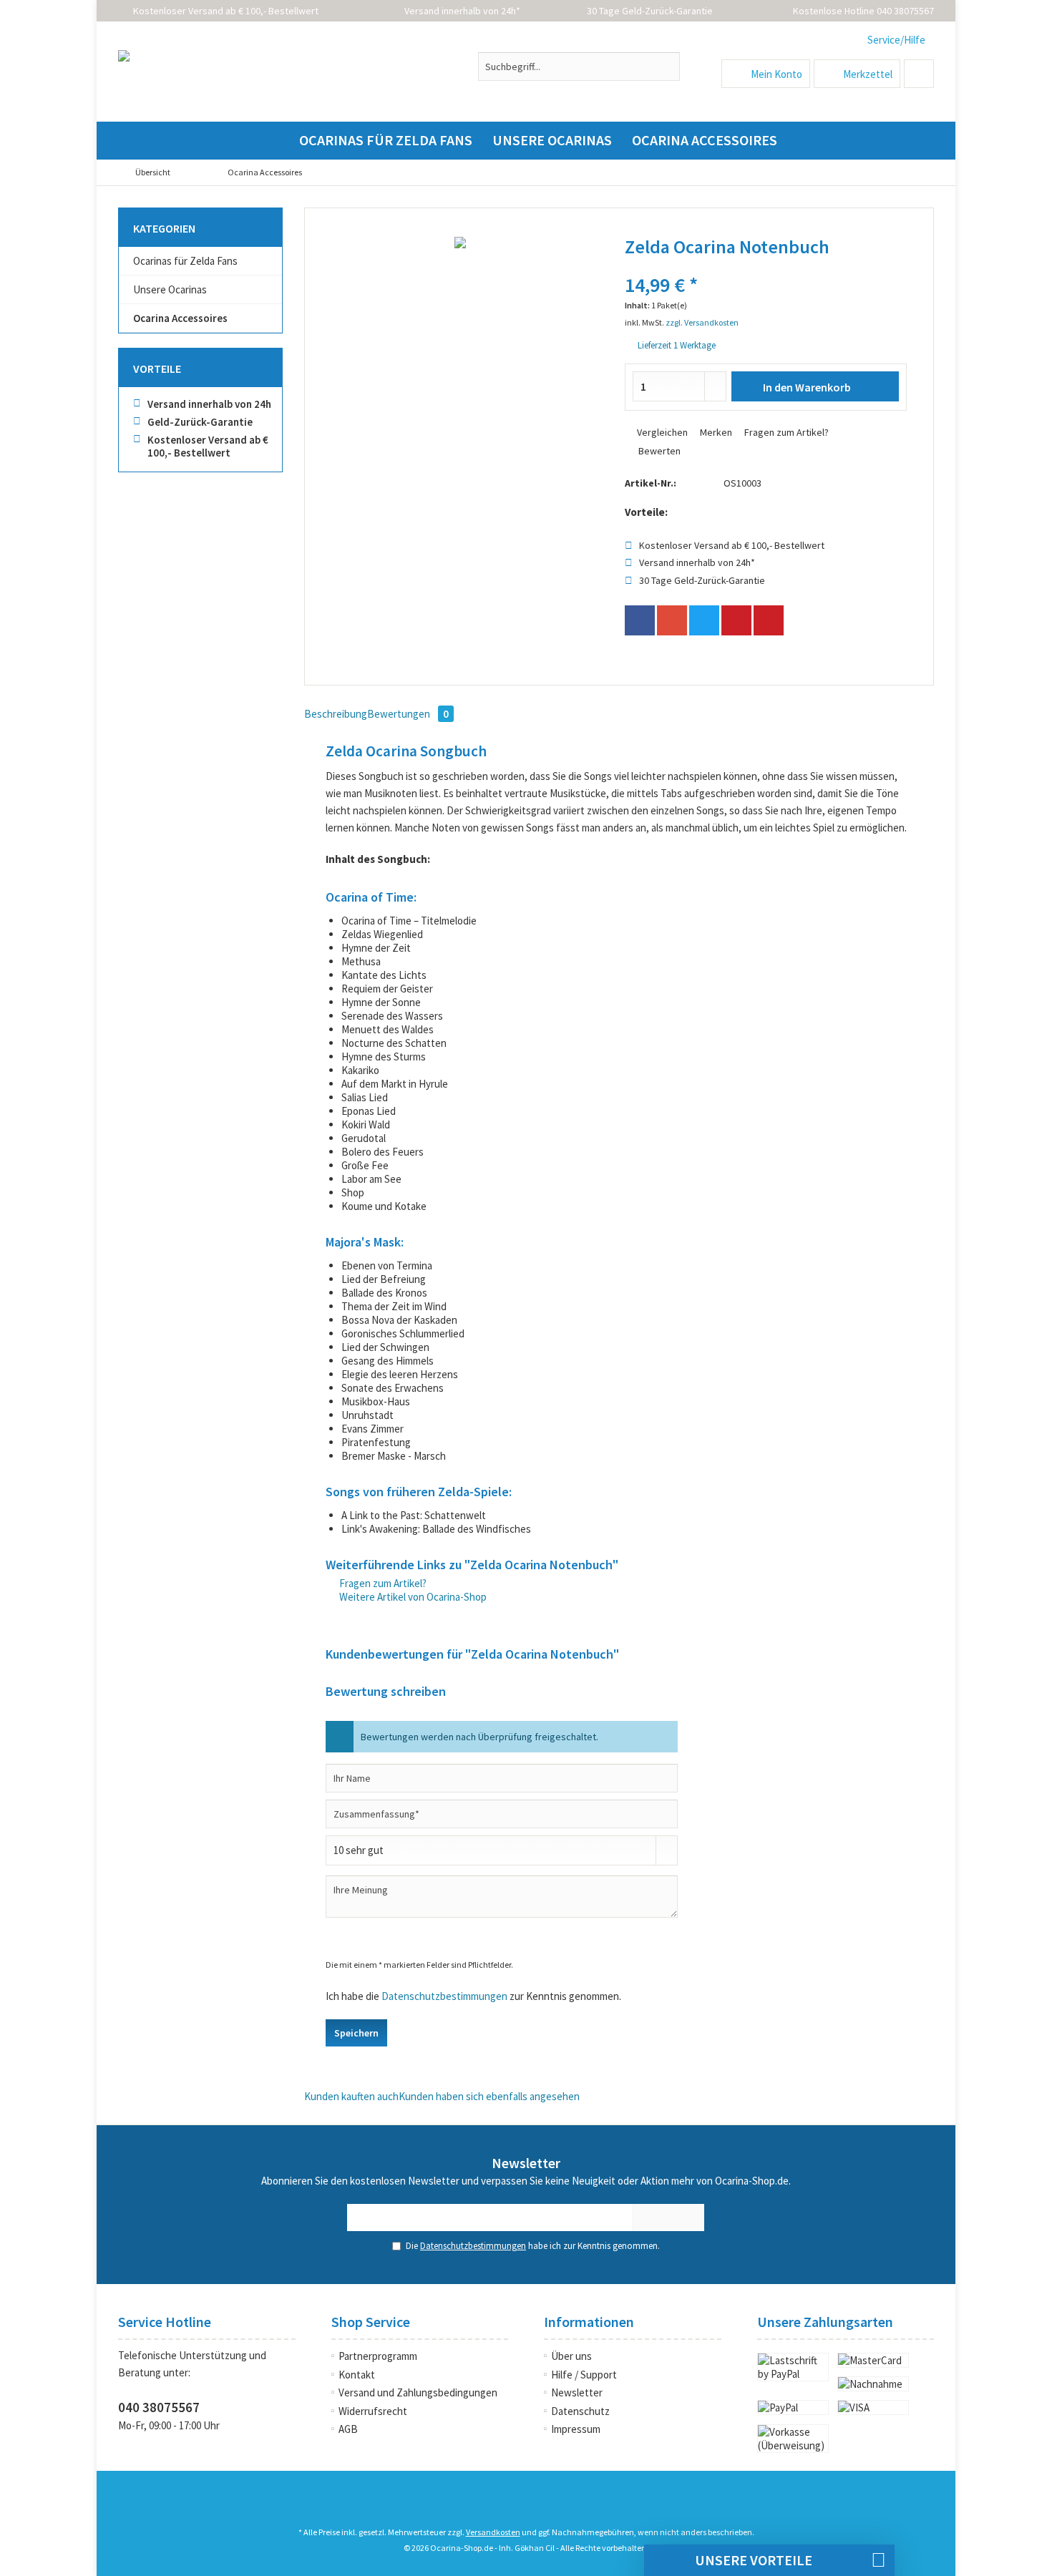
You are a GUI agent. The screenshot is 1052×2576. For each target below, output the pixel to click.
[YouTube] (526, 2504)
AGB (348, 2429)
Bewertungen (408, 714)
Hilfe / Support (584, 2375)
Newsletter (577, 2392)
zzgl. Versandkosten (702, 322)
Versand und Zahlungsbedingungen (418, 2392)
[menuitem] (895, 40)
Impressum (576, 2429)
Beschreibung (336, 714)
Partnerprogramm (378, 2356)
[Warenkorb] (919, 74)
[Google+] (672, 620)
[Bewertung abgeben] (766, 266)
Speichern (356, 2033)
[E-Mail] (769, 620)
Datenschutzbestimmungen (444, 1996)
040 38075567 (159, 2407)
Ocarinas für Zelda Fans (185, 261)
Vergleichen (661, 432)
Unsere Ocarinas (170, 289)
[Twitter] (704, 620)
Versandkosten (493, 2532)
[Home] (277, 141)
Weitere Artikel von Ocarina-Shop (412, 1597)
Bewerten (658, 451)
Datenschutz (580, 2411)
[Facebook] (640, 620)
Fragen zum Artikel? (785, 432)
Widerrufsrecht (373, 2411)
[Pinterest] (736, 620)
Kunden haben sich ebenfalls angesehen (489, 2096)
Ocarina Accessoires (180, 318)
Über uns (571, 2356)
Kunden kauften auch (351, 2096)
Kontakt (357, 2375)
